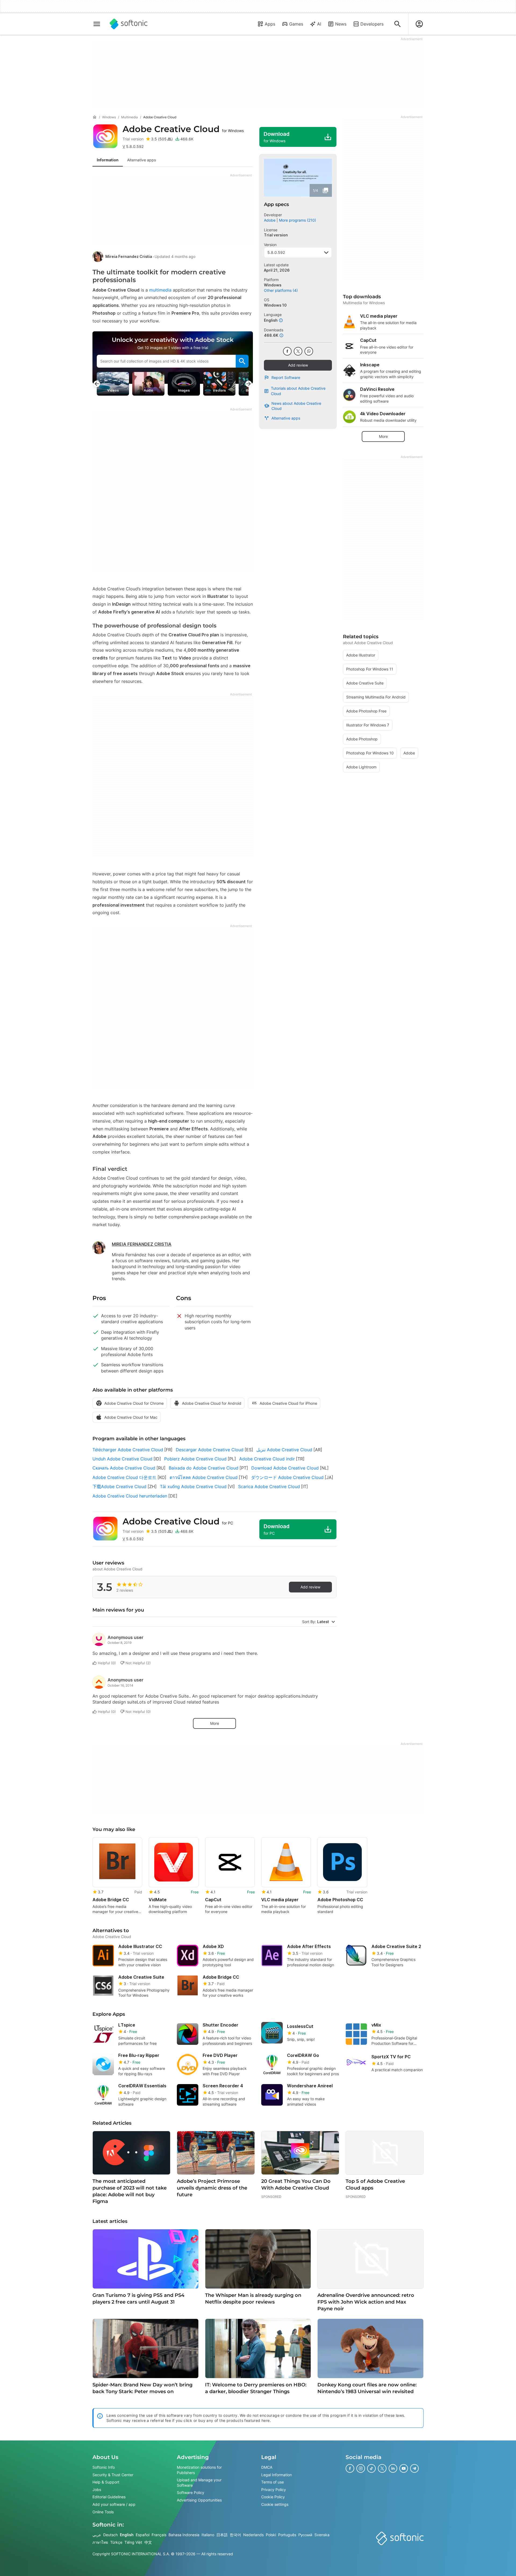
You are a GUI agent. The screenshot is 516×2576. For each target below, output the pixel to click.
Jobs (97, 2490)
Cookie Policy (273, 2497)
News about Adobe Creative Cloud (296, 406)
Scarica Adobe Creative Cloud (269, 1486)
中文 (148, 2542)
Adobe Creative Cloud (183, 129)
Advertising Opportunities (199, 2500)
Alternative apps (286, 418)
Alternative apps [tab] (141, 160)
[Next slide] (249, 384)
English (127, 2535)
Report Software (286, 377)
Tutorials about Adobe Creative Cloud (298, 391)
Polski (271, 2535)
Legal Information (277, 2475)
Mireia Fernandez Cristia (129, 256)
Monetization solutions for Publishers (199, 2470)
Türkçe (116, 2542)
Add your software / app (114, 2504)
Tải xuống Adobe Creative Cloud (193, 1486)
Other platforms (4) (281, 290)
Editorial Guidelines (109, 2497)
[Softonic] (129, 24)
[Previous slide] (97, 384)
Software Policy (191, 2493)
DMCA (267, 2467)
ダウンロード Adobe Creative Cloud (287, 1477)
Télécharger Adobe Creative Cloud (128, 1450)
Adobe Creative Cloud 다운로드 (124, 1477)
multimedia (160, 290)
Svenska (322, 2535)
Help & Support (106, 2482)
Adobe (270, 220)
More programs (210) (298, 220)
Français (159, 2535)
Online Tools (103, 2512)
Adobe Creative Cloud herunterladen (130, 1496)
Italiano (208, 2535)
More (215, 1723)
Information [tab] (108, 160)
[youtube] (404, 2468)
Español (143, 2535)
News (341, 24)
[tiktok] (371, 2468)
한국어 (235, 2535)
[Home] (95, 117)
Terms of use (273, 2482)
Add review (298, 365)
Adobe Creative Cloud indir (267, 1459)
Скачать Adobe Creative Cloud (124, 1468)
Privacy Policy (274, 2490)
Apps (270, 24)
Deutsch (110, 2535)
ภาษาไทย (100, 2542)
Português (287, 2535)
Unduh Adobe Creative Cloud (122, 1459)
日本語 (222, 2535)
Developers (372, 24)
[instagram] (361, 2468)
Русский (305, 2535)
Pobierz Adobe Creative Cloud (195, 1459)
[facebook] (287, 351)
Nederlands (253, 2535)
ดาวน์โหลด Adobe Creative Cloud (204, 1477)
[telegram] (414, 2468)
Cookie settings (275, 2504)
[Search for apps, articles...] (397, 24)
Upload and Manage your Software (199, 2483)
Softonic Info (104, 2467)
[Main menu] (97, 24)
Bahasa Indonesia (184, 2535)
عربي (97, 2535)
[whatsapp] (309, 351)
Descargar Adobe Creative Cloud (210, 1450)
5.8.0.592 (276, 252)
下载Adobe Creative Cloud (119, 1486)
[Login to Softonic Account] (419, 24)
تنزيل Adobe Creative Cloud (284, 1450)
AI (319, 24)
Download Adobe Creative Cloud (285, 1468)
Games (296, 24)
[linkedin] (393, 2468)
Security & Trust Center (113, 2475)
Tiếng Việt (133, 2542)
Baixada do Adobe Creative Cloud (204, 1468)
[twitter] (298, 351)
